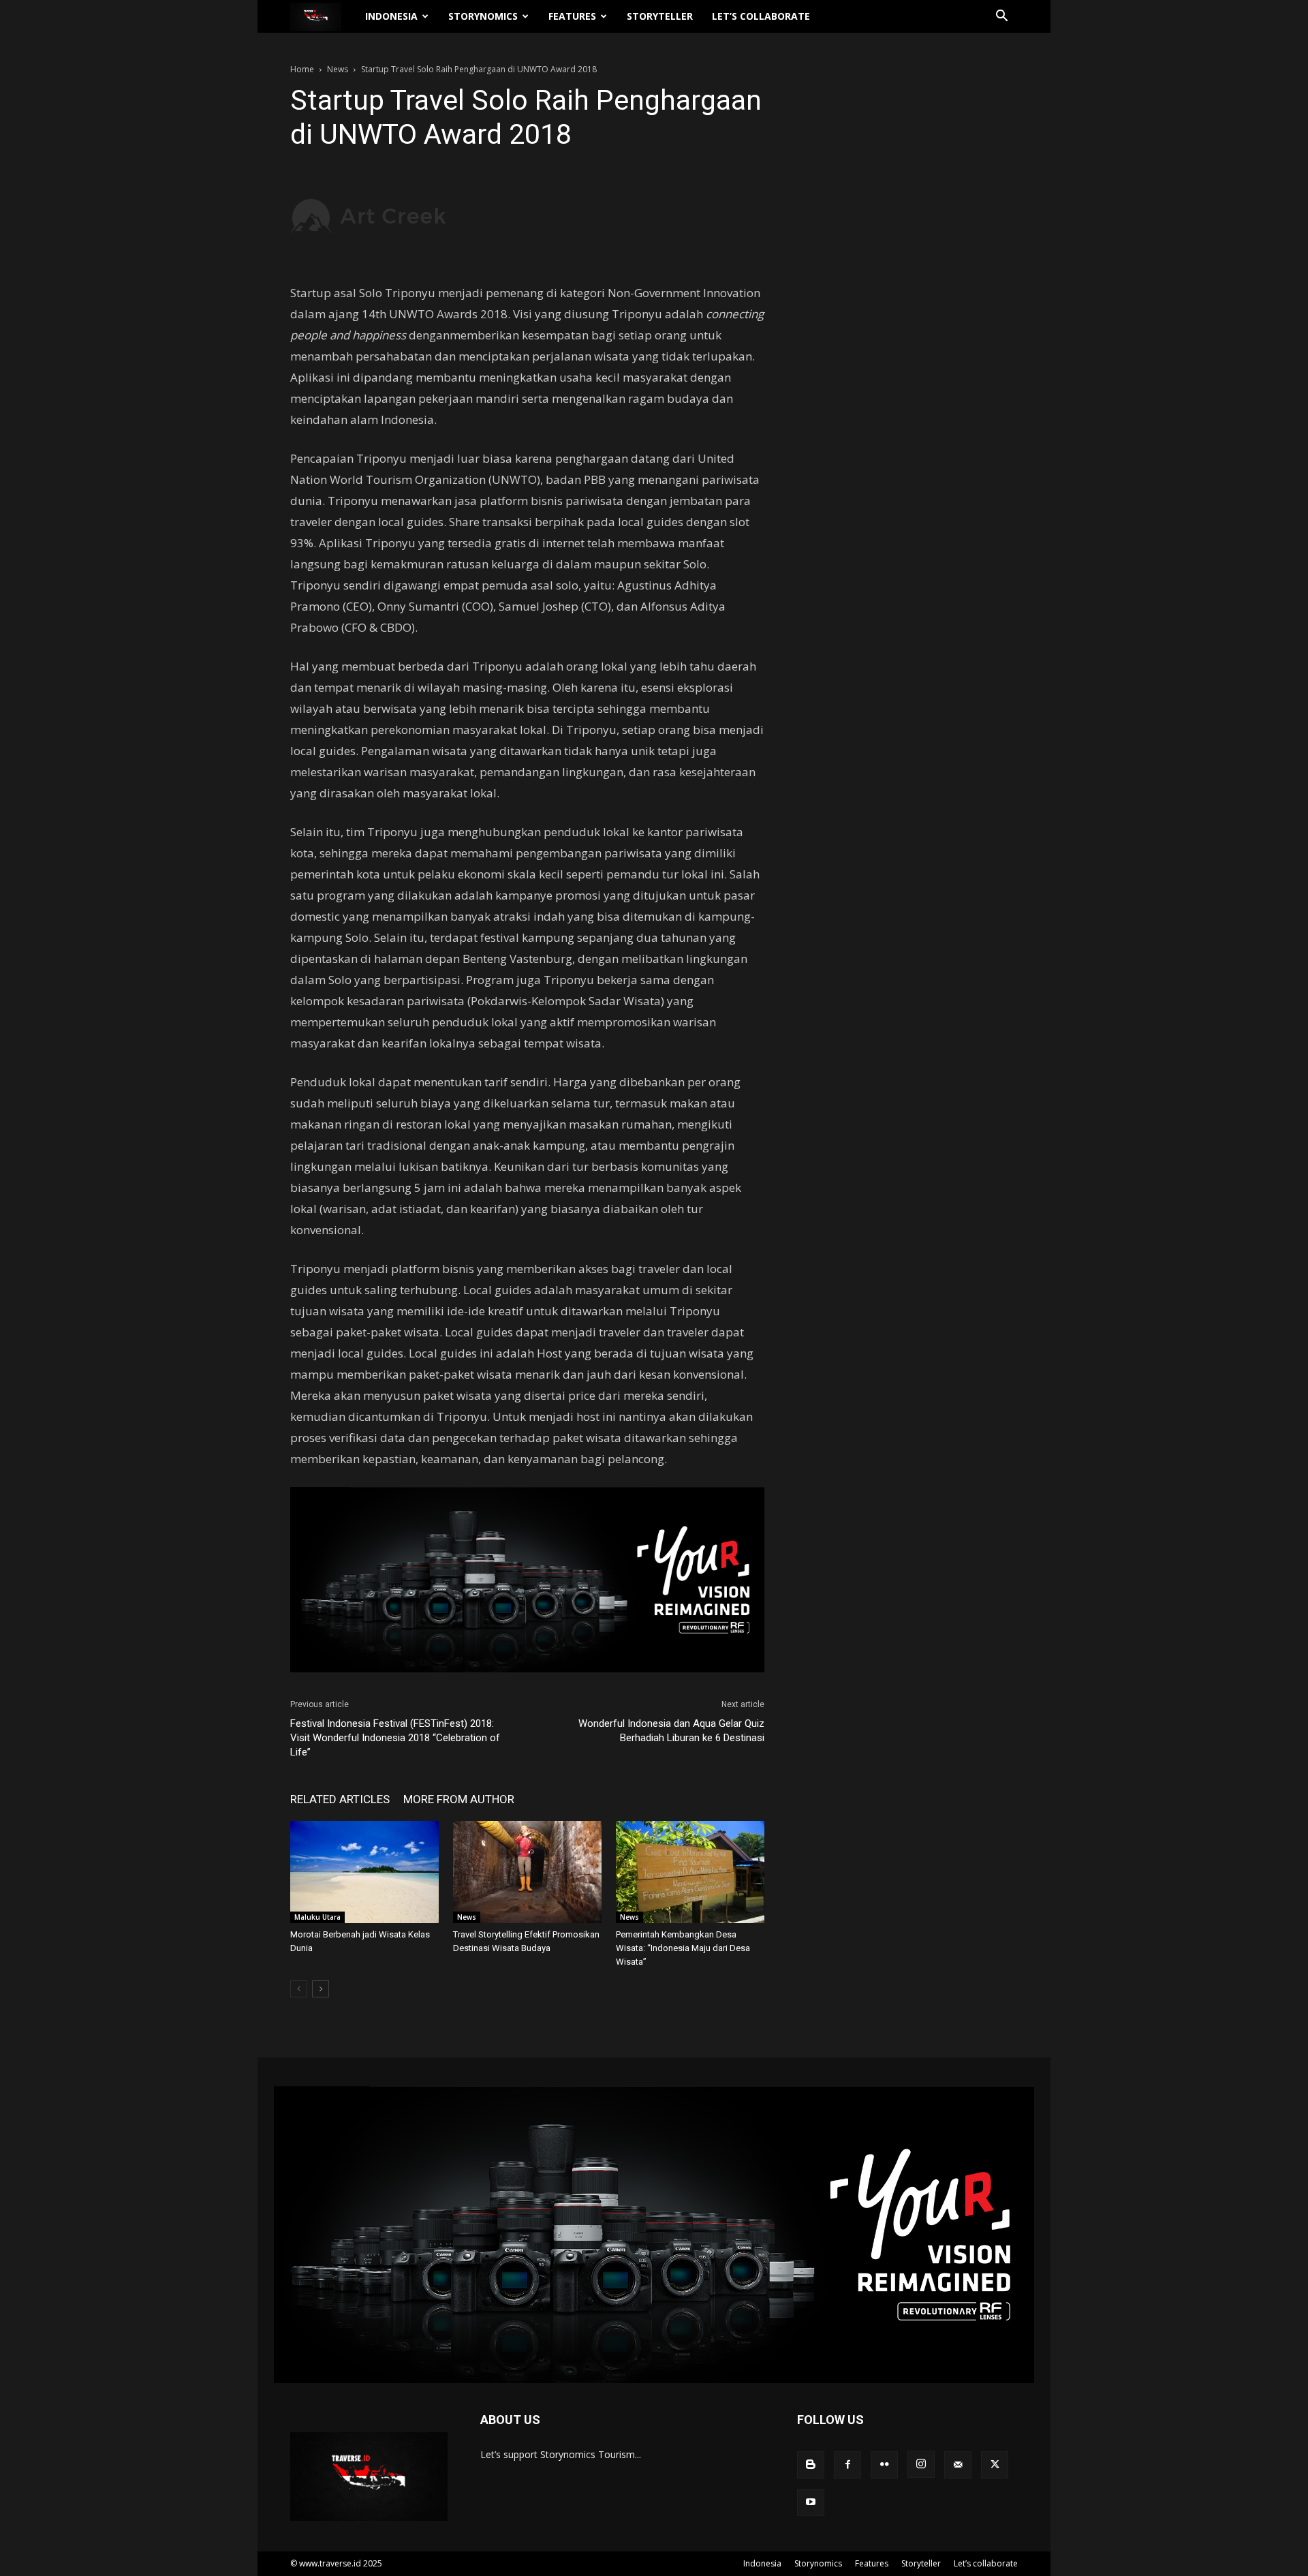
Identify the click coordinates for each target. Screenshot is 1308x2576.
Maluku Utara (317, 1917)
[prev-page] (299, 1989)
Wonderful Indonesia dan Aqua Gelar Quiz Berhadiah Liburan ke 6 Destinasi (671, 1731)
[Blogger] (811, 2465)
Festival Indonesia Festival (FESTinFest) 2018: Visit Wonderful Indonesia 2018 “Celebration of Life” (395, 1738)
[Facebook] (847, 2465)
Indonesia (391, 16)
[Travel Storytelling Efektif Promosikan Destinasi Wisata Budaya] (527, 1872)
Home (302, 69)
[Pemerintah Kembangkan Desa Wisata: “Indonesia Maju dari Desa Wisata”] (690, 1872)
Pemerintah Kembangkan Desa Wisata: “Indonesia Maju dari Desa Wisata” (683, 1948)
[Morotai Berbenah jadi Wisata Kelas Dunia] (364, 1872)
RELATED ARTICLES (340, 1799)
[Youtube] (811, 2502)
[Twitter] (995, 2465)
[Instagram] (921, 2464)
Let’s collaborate (761, 16)
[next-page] (321, 1989)
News (338, 69)
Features (572, 16)
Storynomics (483, 16)
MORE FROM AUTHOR (459, 1799)
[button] (1001, 17)
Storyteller (660, 16)
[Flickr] (884, 2465)
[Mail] (958, 2465)
